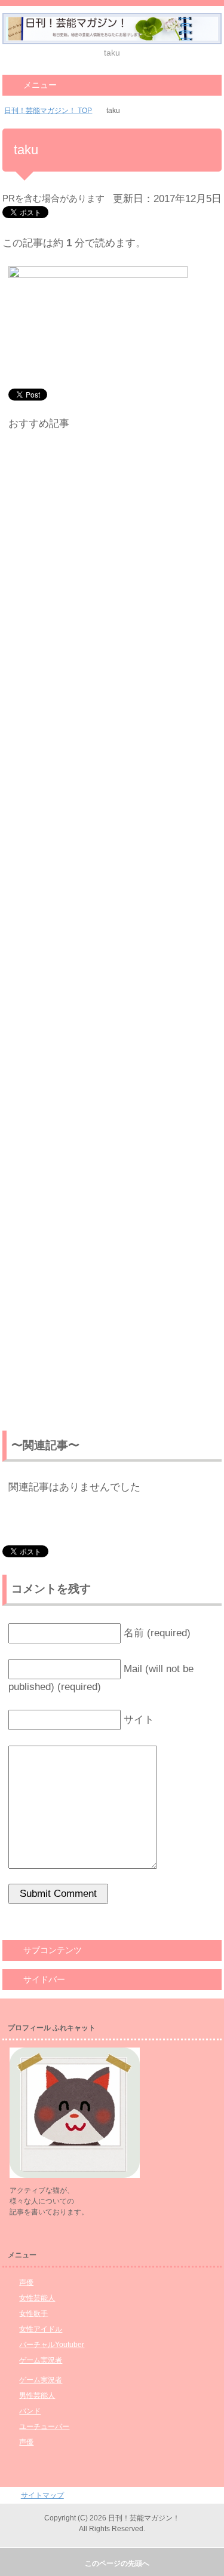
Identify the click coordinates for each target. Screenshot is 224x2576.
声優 (26, 2282)
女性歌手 (33, 2314)
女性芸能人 (37, 2298)
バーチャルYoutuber (52, 2345)
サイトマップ (42, 2495)
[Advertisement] (112, 933)
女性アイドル (41, 2329)
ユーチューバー (44, 2427)
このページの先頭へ (117, 2563)
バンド (30, 2411)
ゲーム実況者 (41, 2360)
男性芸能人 (37, 2395)
